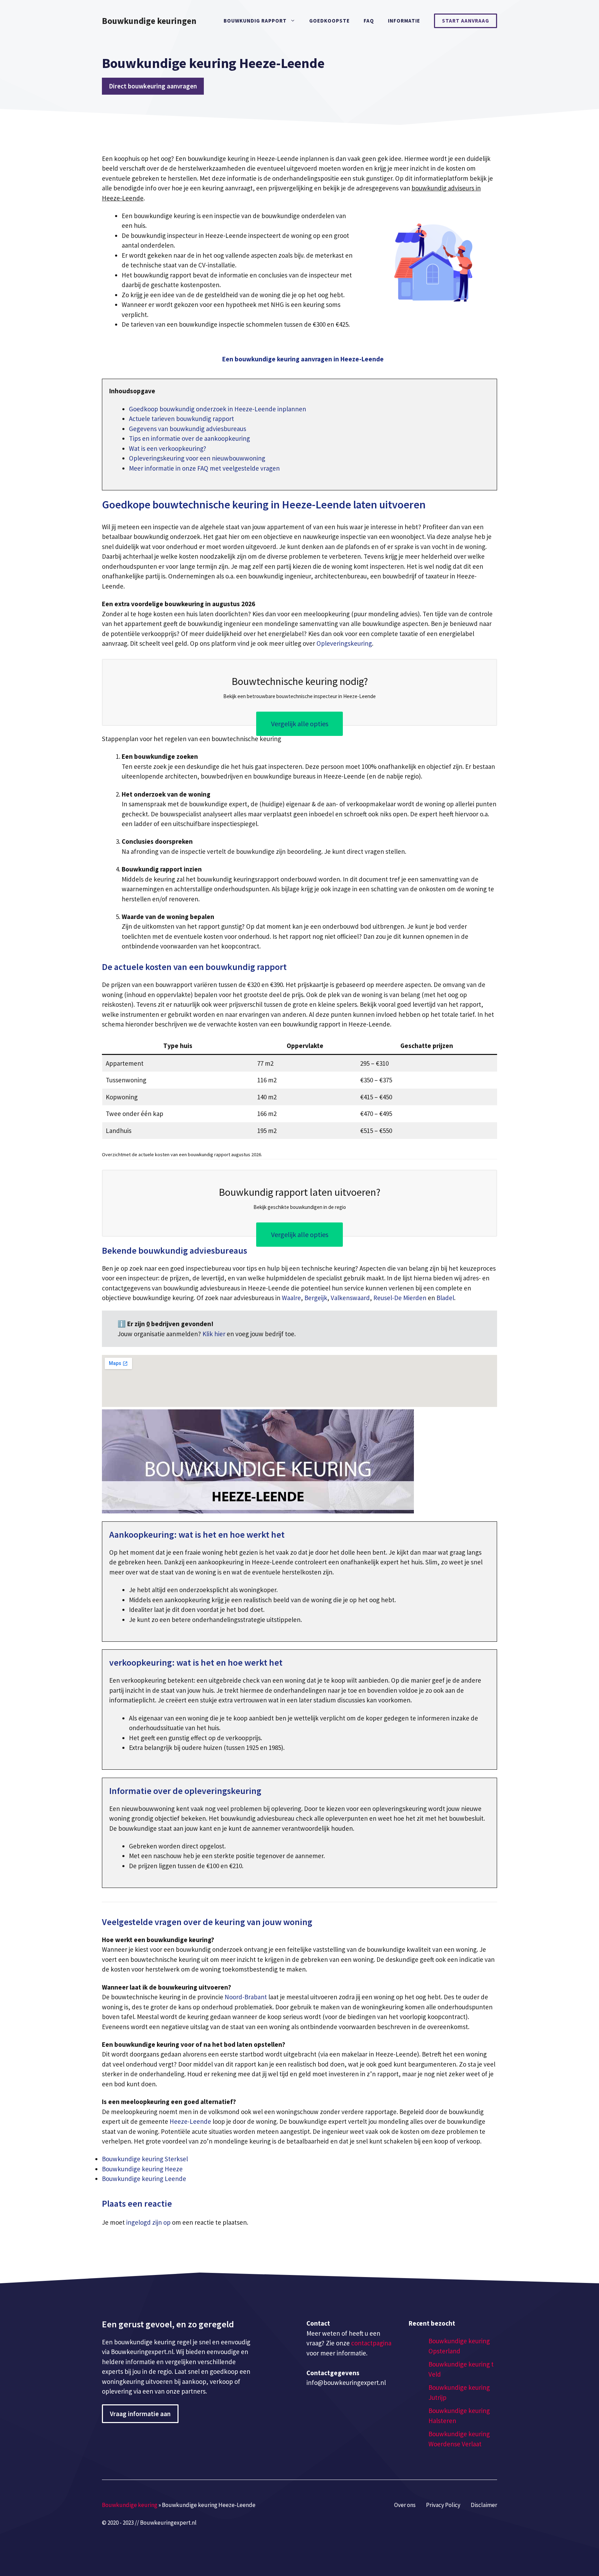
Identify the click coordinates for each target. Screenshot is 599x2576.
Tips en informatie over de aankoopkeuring (189, 438)
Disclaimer (484, 2505)
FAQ (369, 21)
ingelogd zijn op (148, 2222)
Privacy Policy (443, 2505)
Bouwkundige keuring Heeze (142, 2169)
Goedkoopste (329, 21)
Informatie (404, 21)
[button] (303, 359)
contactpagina (371, 2343)
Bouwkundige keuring (130, 2505)
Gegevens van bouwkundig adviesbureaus (188, 429)
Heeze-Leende (190, 2121)
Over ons (405, 2505)
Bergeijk (316, 1298)
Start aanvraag (466, 21)
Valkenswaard (350, 1298)
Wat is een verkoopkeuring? (168, 448)
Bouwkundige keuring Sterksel (145, 2159)
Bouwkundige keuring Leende (144, 2179)
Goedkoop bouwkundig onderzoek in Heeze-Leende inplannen (218, 409)
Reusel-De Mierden (400, 1298)
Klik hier (215, 1334)
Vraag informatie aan (140, 2414)
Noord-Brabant (246, 1997)
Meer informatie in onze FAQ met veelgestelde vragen (204, 468)
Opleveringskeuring (344, 643)
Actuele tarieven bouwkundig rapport (181, 419)
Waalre (291, 1298)
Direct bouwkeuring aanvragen (153, 86)
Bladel (445, 1298)
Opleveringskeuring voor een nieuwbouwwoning (197, 458)
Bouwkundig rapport (255, 21)
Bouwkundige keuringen (149, 21)
